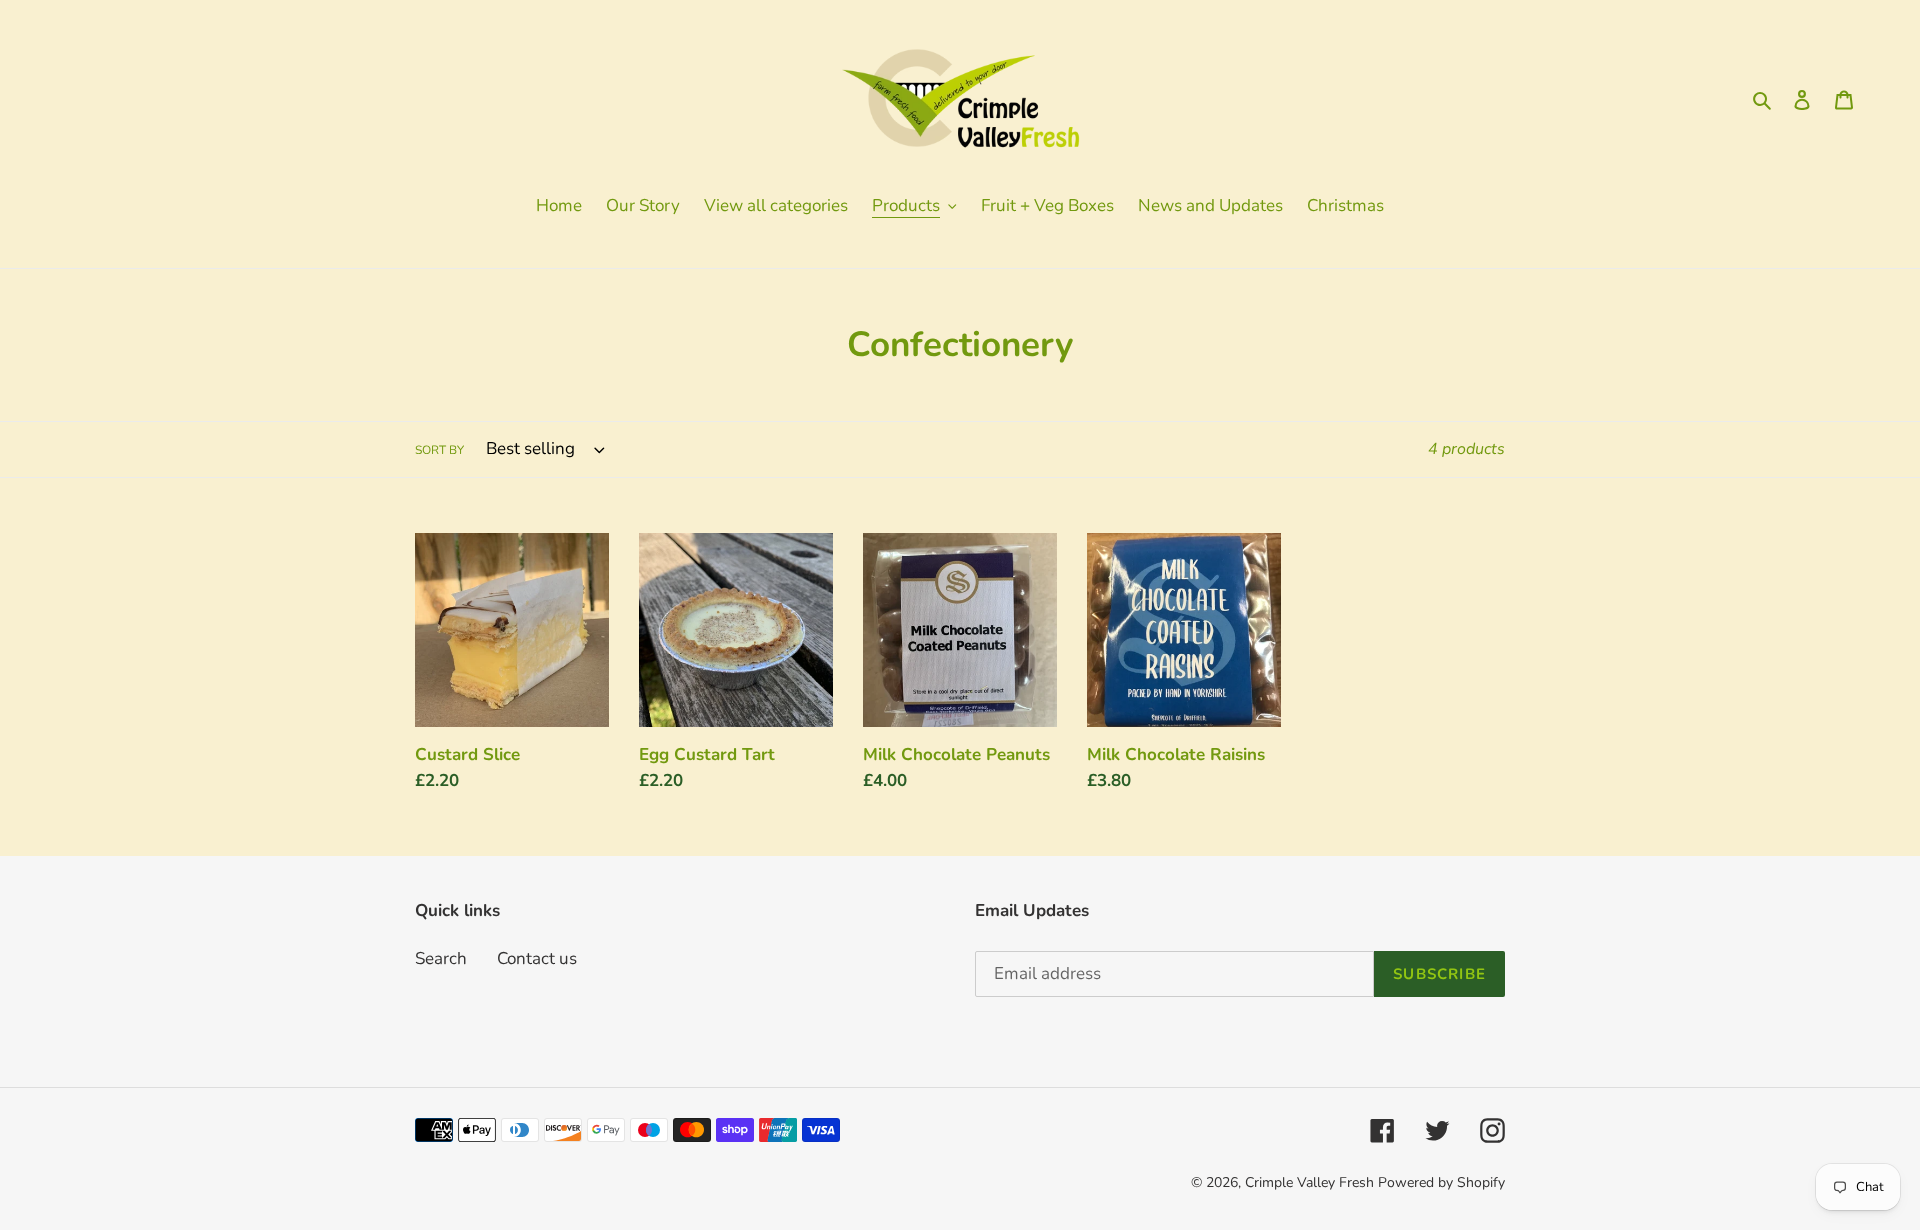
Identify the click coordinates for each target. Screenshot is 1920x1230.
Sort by (439, 450)
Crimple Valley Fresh (1309, 1182)
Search (441, 958)
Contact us (537, 958)
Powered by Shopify (1441, 1182)
